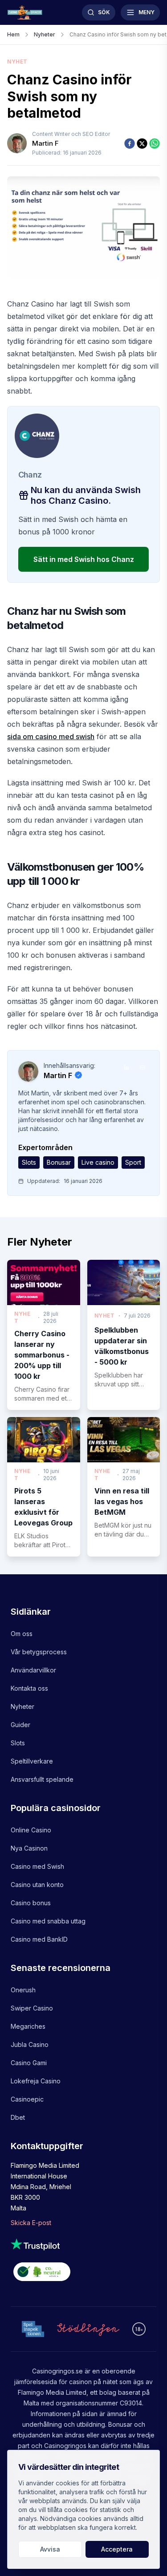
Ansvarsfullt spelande (42, 1779)
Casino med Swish (37, 1866)
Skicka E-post (31, 2223)
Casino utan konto (37, 1885)
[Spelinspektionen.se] (33, 2329)
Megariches (28, 2026)
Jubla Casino (30, 2044)
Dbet (18, 2117)
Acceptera (117, 2549)
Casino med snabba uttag (48, 1921)
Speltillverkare (32, 1761)
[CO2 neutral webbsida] (83, 2273)
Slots (18, 1743)
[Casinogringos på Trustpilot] (83, 2244)
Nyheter (22, 1706)
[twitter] (142, 143)
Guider (20, 1725)
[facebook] (130, 143)
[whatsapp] (155, 143)
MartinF (45, 143)
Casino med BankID (39, 1939)
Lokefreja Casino (36, 2081)
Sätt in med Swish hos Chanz (84, 559)
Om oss (22, 1634)
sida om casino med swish (51, 737)
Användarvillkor (33, 1670)
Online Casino (31, 1830)
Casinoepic (27, 2099)
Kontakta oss (29, 1688)
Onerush (23, 1990)
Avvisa (50, 2549)
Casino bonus (31, 1903)
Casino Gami (29, 2063)
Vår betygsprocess (39, 1652)
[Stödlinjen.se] (88, 2329)
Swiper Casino (32, 2008)
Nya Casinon (29, 1848)
